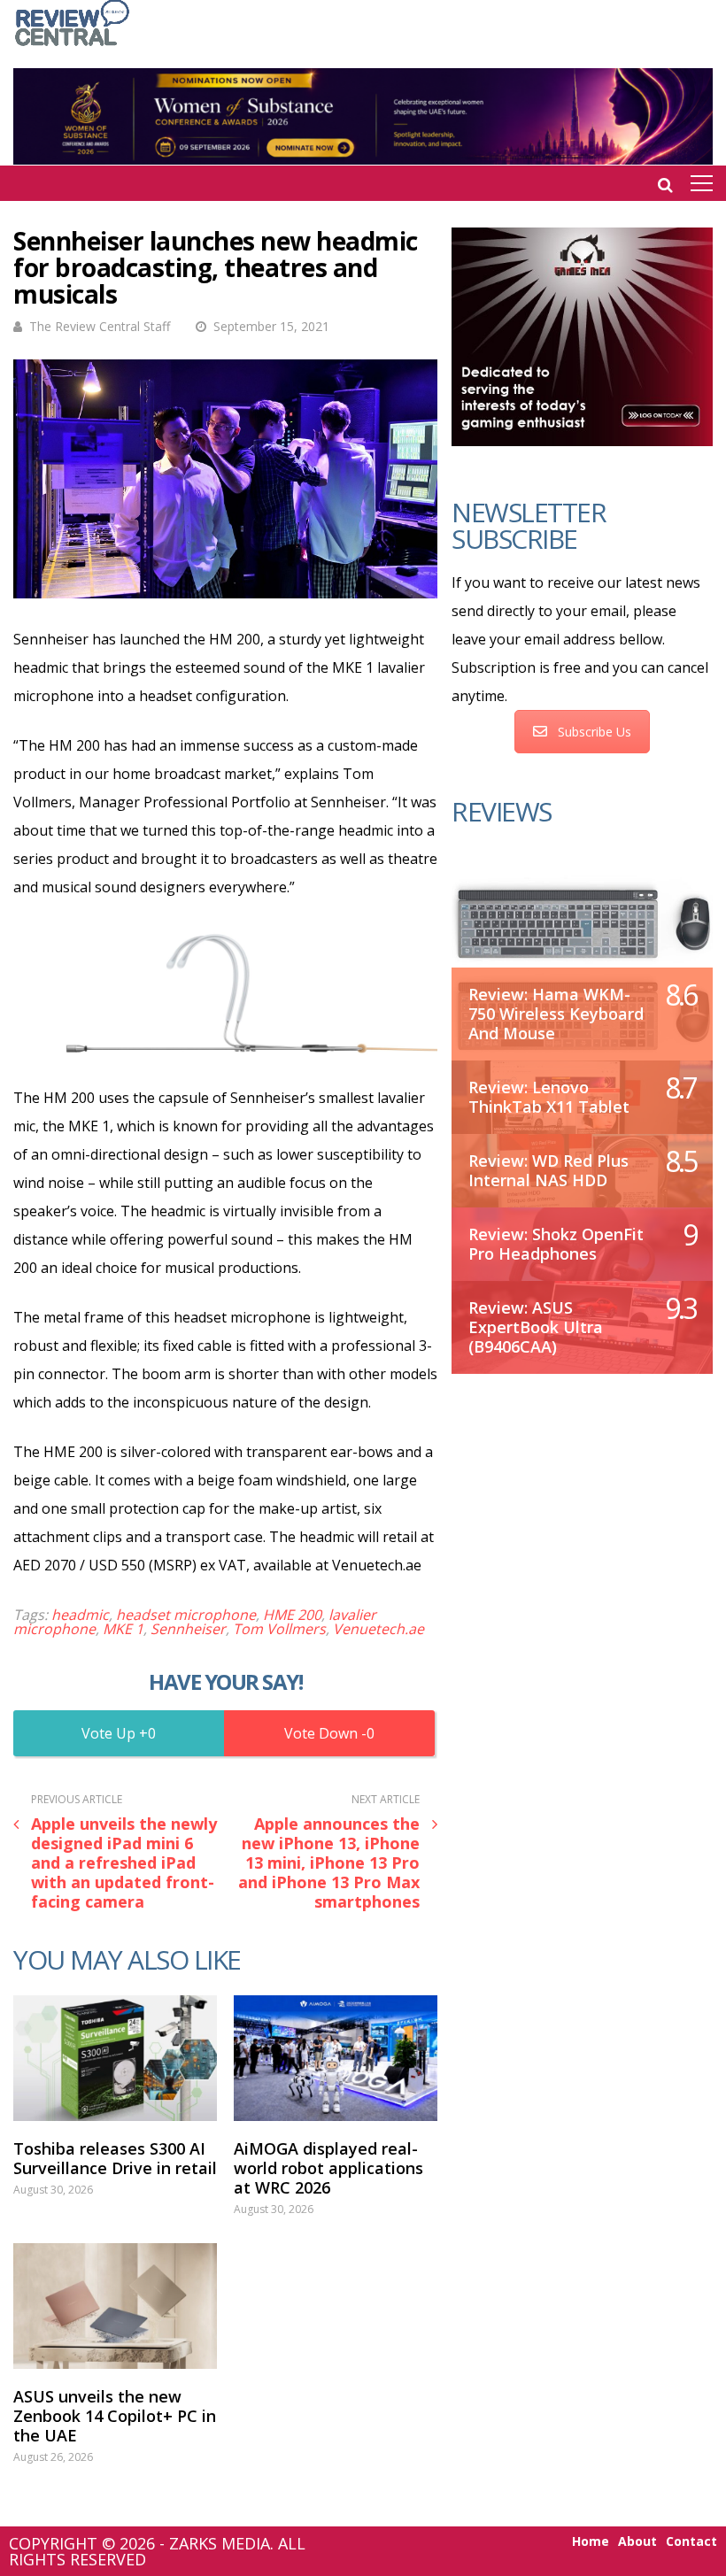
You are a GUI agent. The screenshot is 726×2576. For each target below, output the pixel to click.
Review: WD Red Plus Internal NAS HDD (548, 1170)
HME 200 (292, 1615)
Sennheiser (188, 1629)
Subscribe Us (595, 732)
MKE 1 (123, 1629)
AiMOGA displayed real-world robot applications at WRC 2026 (328, 2168)
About (637, 2541)
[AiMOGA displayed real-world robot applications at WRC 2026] (336, 2058)
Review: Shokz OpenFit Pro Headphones (556, 1244)
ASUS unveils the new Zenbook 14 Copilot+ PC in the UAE (115, 2416)
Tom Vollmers (279, 1629)
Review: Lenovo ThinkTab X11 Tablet (549, 1097)
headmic (80, 1615)
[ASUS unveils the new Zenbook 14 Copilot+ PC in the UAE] (115, 2306)
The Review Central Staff (100, 326)
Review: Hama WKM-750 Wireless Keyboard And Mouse (556, 1014)
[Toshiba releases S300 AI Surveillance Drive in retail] (115, 2058)
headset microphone (186, 1615)
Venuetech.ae (378, 1629)
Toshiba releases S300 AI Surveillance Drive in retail (115, 2158)
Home (591, 2541)
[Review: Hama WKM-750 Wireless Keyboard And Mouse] (582, 922)
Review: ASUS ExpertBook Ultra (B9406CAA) (536, 1327)
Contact (691, 2541)
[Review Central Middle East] (72, 47)
